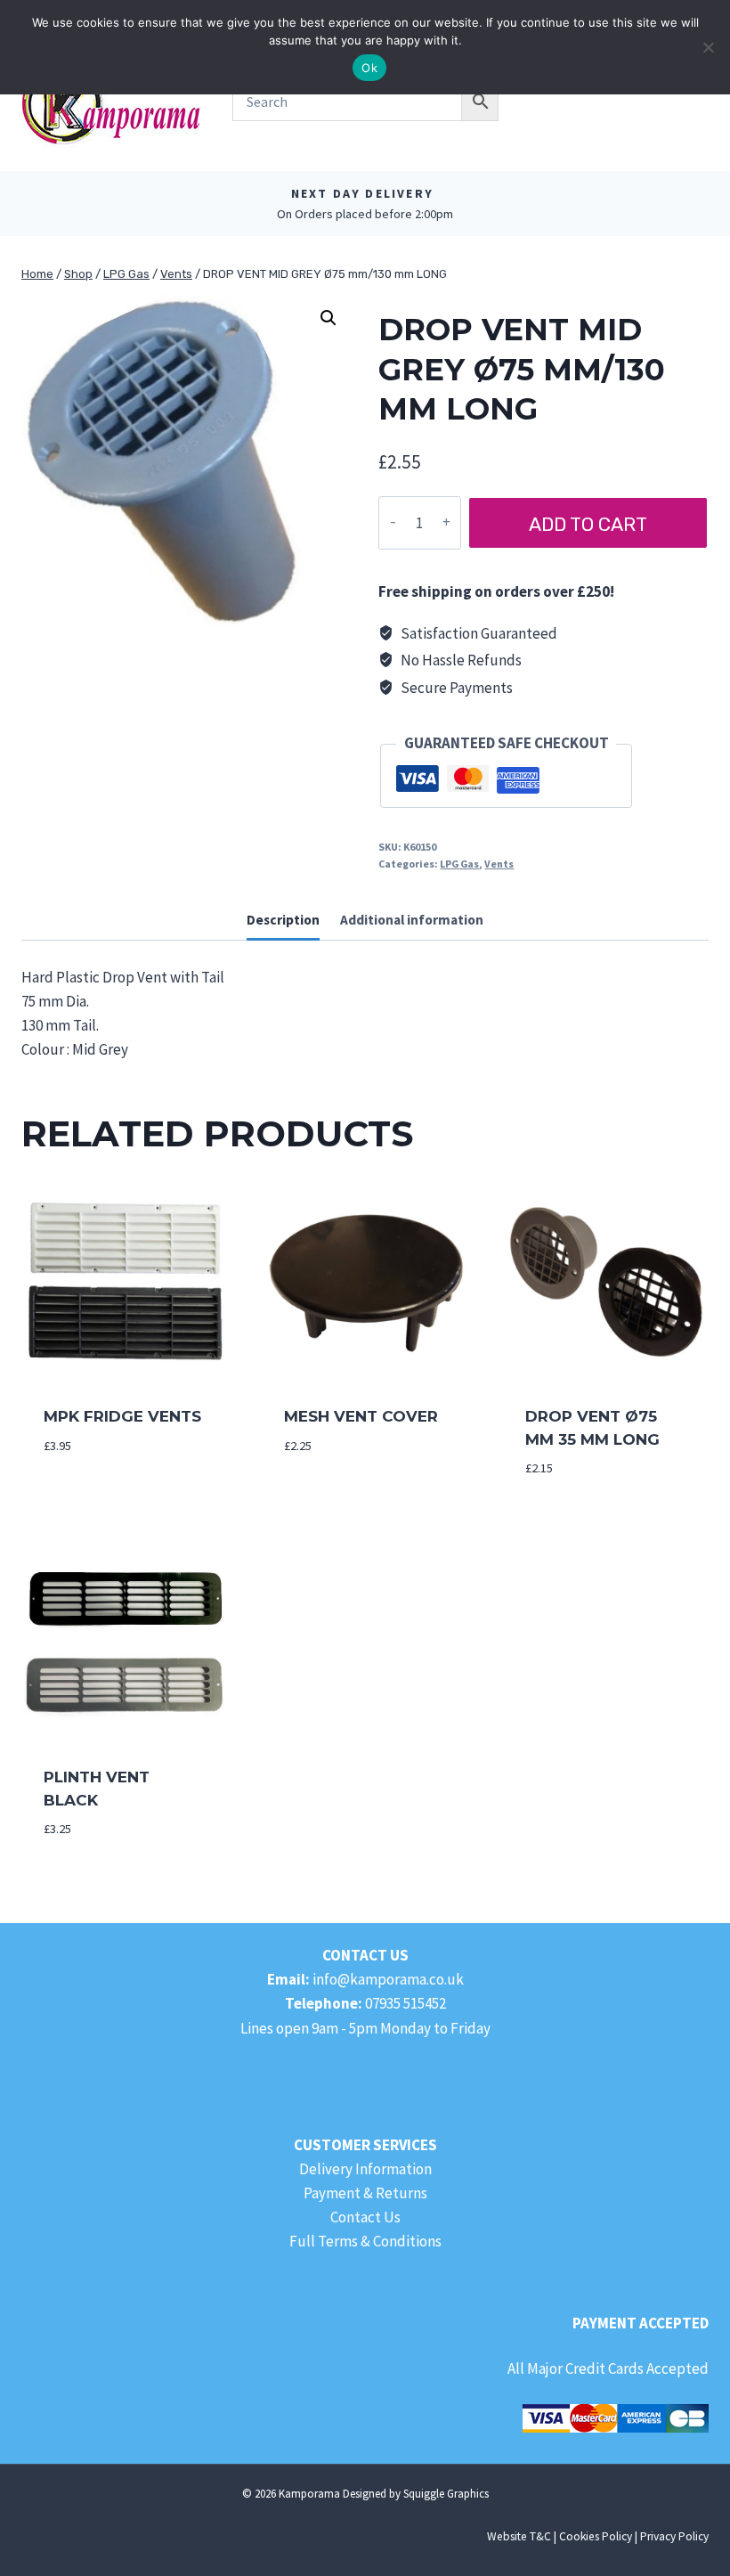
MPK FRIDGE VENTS (122, 1416)
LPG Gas (459, 864)
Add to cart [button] (329, 1498)
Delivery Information (365, 2169)
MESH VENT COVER (361, 1416)
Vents (499, 864)
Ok (369, 68)
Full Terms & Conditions (365, 2241)
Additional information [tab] (412, 920)
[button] (328, 318)
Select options (103, 1498)
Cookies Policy (596, 2536)
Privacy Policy (674, 2536)
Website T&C (519, 2536)
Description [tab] (283, 920)
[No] (708, 47)
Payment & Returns (365, 2193)
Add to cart (588, 524)
